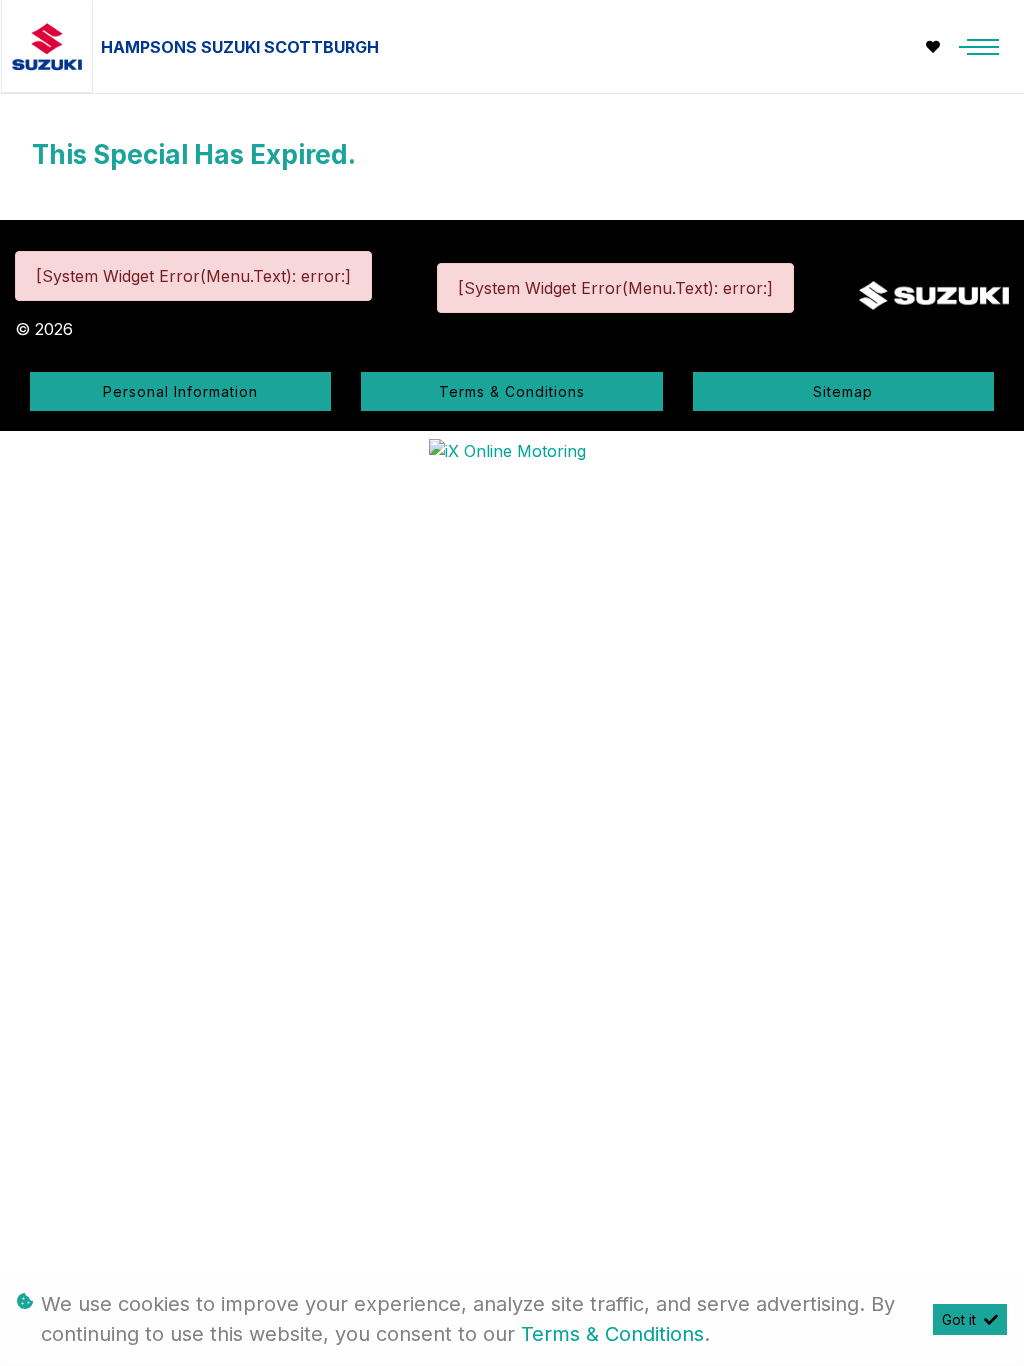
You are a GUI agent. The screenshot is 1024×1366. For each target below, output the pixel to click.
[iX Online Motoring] (512, 449)
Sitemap (843, 391)
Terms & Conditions (512, 391)
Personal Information (180, 391)
